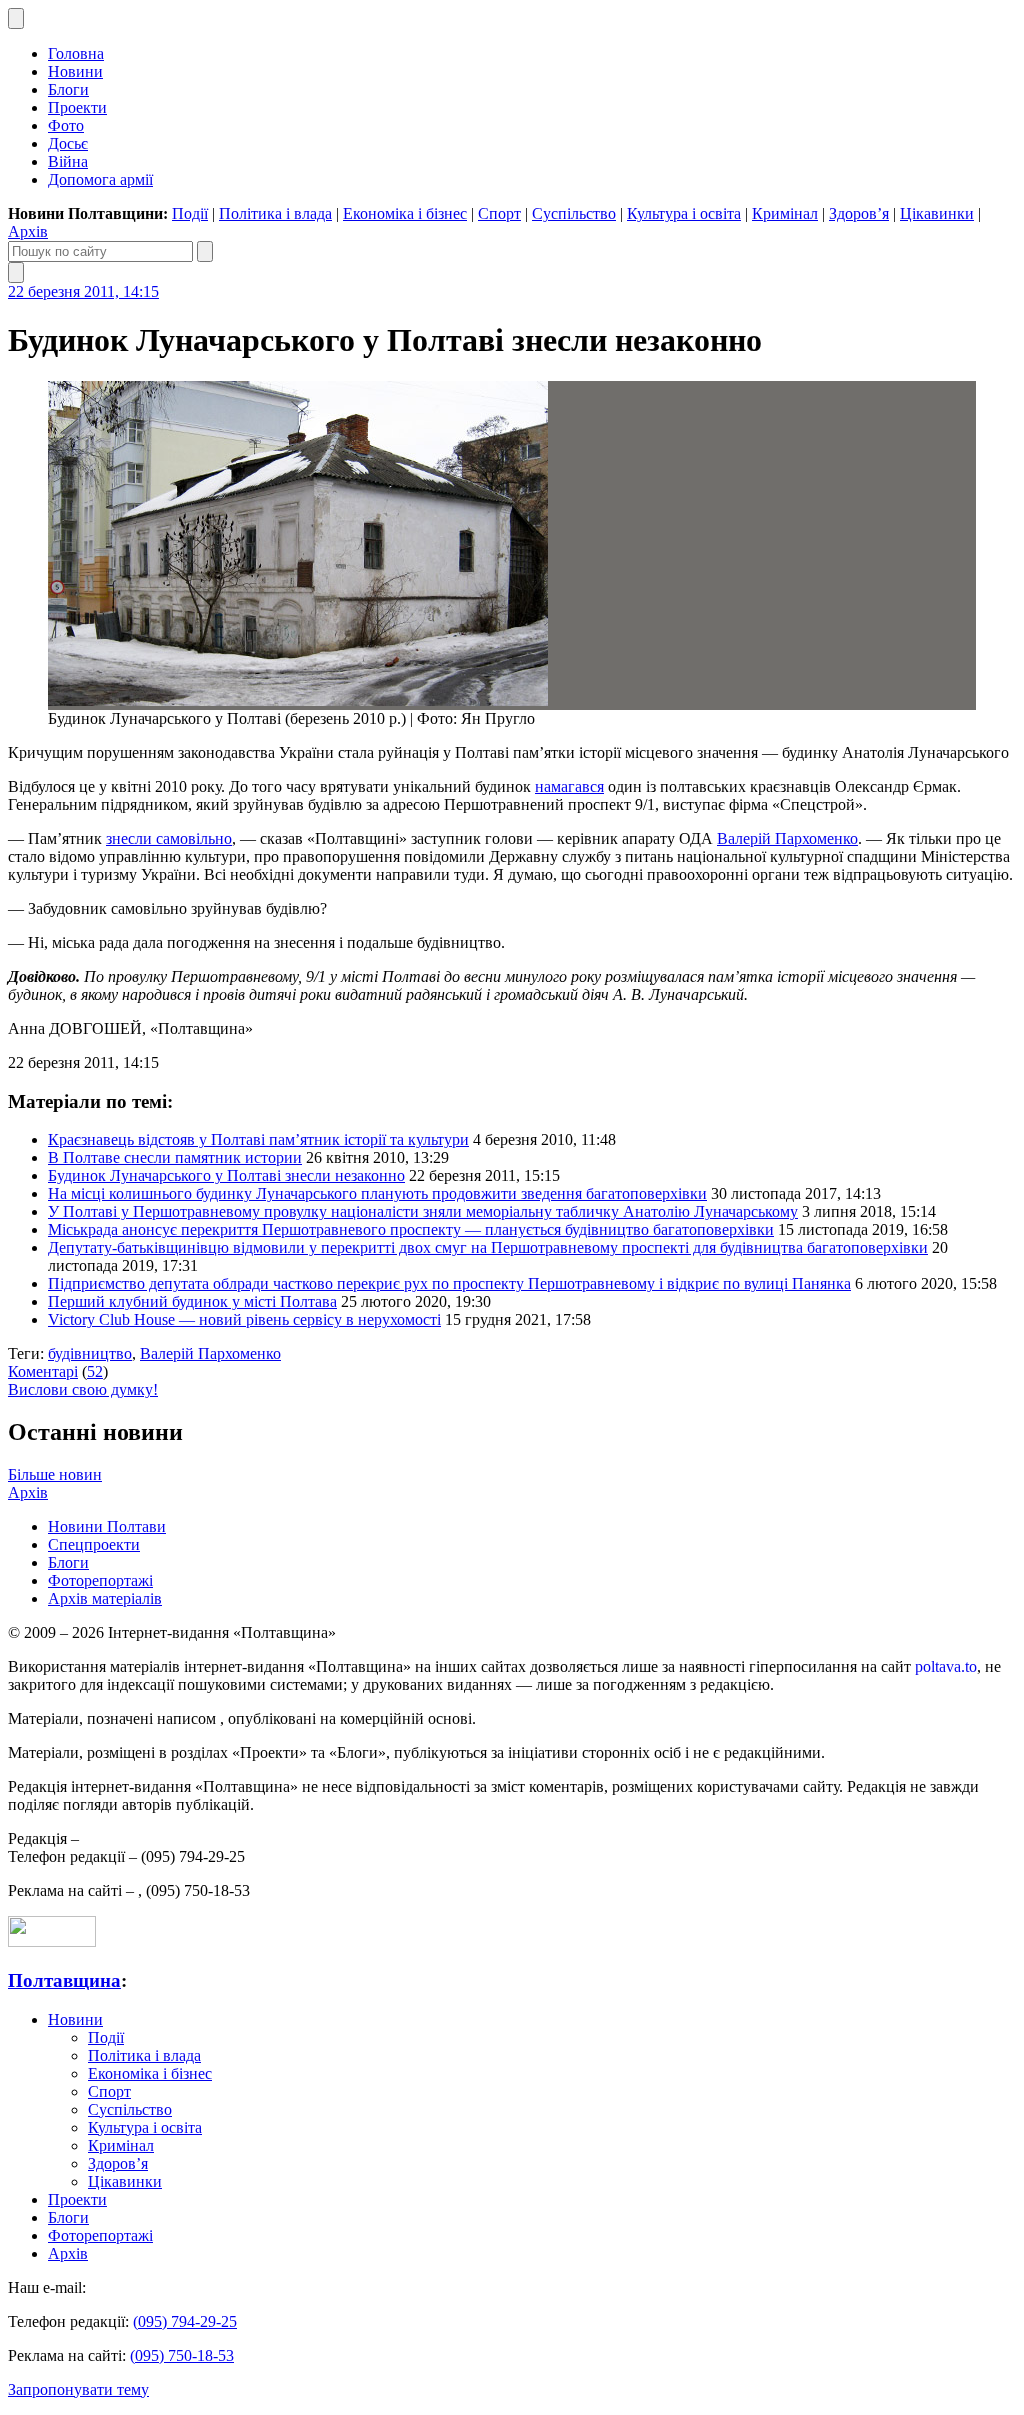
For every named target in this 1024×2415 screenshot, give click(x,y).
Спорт (499, 213)
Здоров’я (859, 213)
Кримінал (785, 213)
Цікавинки (937, 213)
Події (190, 213)
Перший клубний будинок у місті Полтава (192, 1301)
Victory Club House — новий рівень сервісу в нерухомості (244, 1319)
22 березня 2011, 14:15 (83, 291)
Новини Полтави (107, 1526)
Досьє (68, 143)
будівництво (90, 1353)
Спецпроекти (94, 1544)
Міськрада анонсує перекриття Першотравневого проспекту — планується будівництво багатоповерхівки (411, 1229)
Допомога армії (100, 179)
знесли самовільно (169, 838)
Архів (28, 231)
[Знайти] (205, 251)
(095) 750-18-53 (182, 2355)
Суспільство (574, 213)
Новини (75, 71)
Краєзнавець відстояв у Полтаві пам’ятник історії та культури (258, 1139)
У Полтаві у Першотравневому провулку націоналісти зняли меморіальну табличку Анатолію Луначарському (423, 1211)
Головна (76, 53)
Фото (66, 125)
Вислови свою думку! (83, 1389)
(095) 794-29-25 (185, 2321)
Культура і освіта (684, 213)
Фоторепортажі (100, 1580)
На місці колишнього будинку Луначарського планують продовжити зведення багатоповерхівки (377, 1193)
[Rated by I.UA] (52, 1941)
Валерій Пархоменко (787, 838)
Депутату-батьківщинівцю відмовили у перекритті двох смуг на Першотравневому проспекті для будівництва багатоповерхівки (488, 1247)
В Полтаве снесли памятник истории (175, 1157)
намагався (569, 786)
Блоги (68, 89)
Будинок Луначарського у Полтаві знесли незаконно (226, 1175)
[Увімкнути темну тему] (16, 18)
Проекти (77, 107)
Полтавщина (64, 1980)
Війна (68, 161)
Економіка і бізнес (405, 213)
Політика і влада (275, 213)
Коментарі (43, 1371)
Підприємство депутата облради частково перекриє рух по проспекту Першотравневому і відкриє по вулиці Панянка (449, 1283)
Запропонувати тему (78, 2389)
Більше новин (55, 1474)
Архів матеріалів (105, 1598)
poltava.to (946, 1666)
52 (95, 1371)
